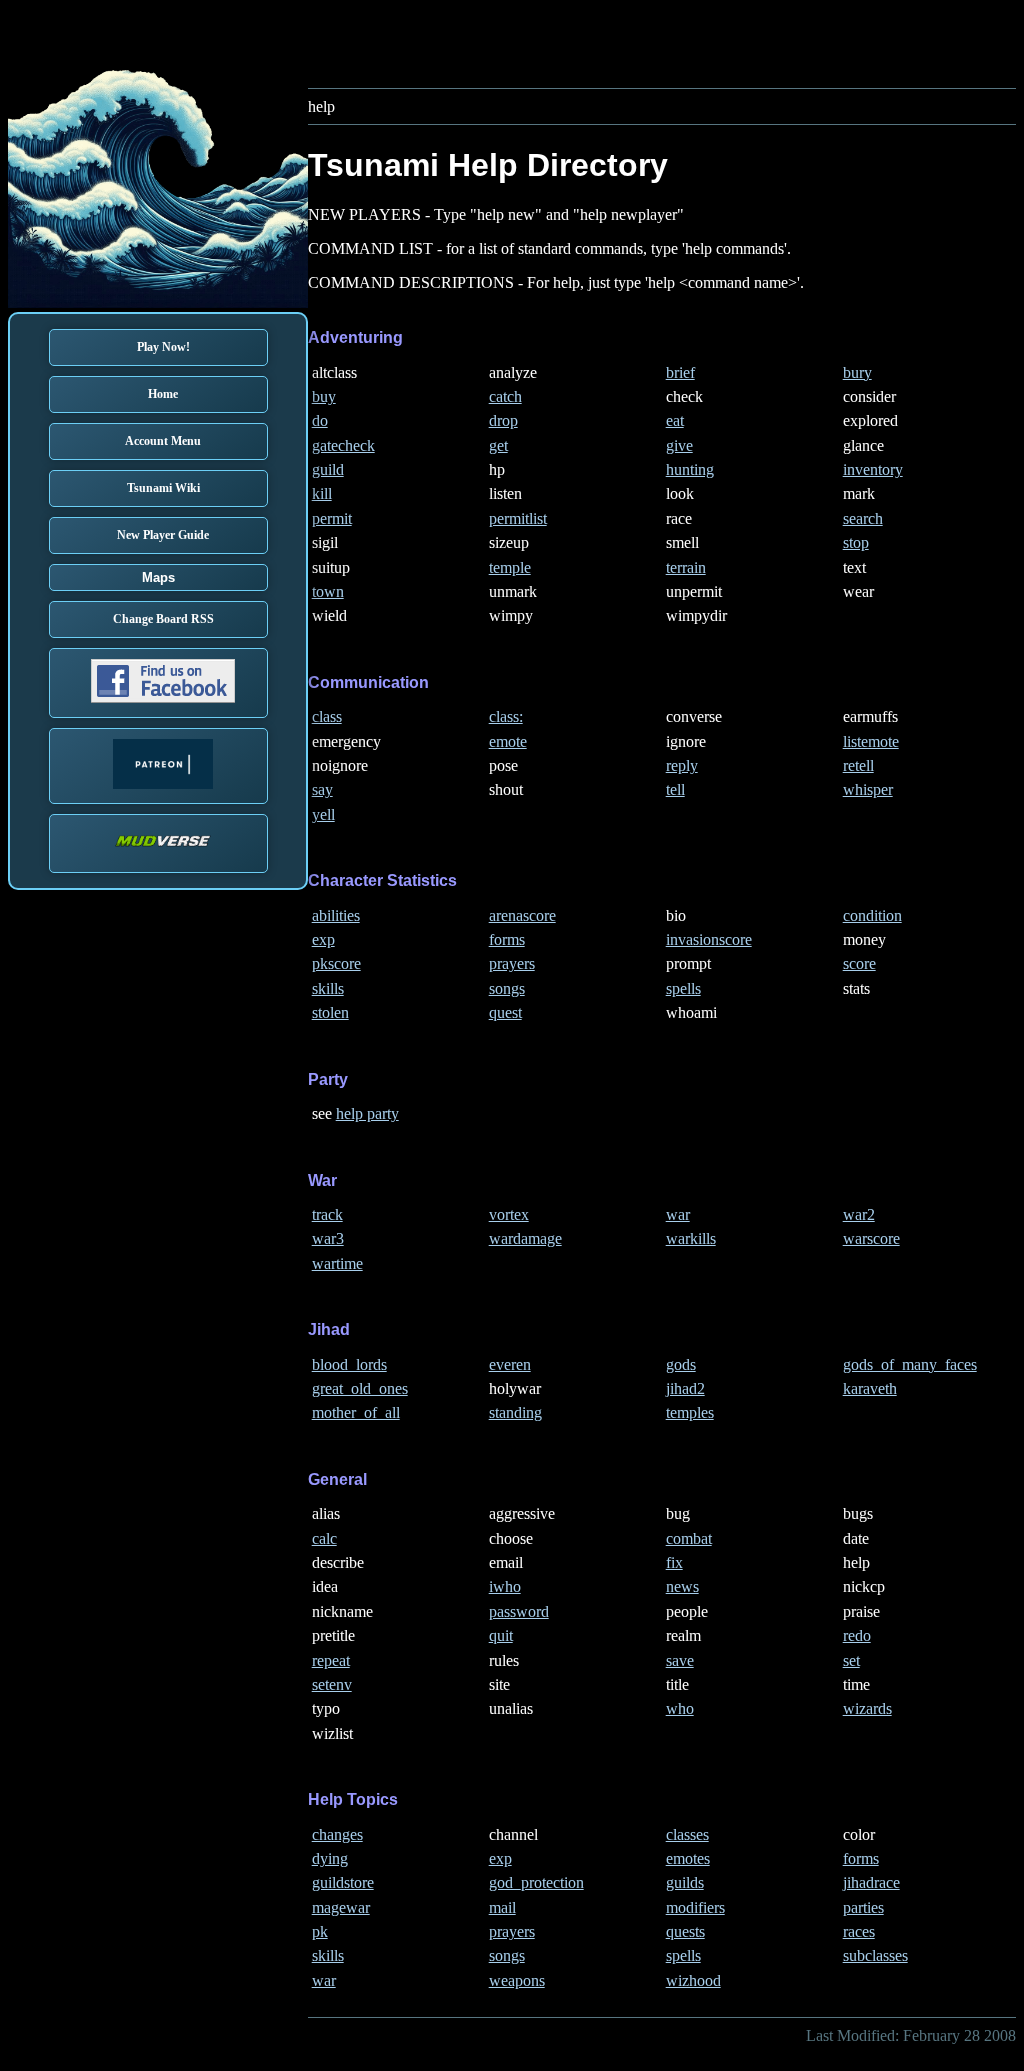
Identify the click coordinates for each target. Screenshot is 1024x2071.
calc (324, 1538)
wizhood (693, 1980)
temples (690, 1412)
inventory (873, 469)
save (680, 1660)
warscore (871, 1238)
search (863, 518)
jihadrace (871, 1882)
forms (507, 939)
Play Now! (163, 347)
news (682, 1586)
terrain (686, 567)
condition (872, 915)
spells (683, 988)
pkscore (336, 963)
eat (675, 420)
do (320, 420)
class (327, 716)
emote (508, 741)
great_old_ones (360, 1388)
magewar (341, 1907)
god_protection (536, 1882)
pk (320, 1931)
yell (323, 814)
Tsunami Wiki (163, 488)
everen (510, 1364)
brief (680, 372)
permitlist (518, 518)
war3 (328, 1238)
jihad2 (685, 1388)
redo (857, 1635)
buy (324, 396)
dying (330, 1858)
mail (502, 1907)
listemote (871, 741)
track (327, 1214)
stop (856, 542)
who (680, 1708)
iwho (505, 1586)
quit (501, 1635)
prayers (512, 963)
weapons (517, 1980)
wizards (867, 1708)
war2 (859, 1214)
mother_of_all (356, 1412)
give (679, 445)
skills (328, 988)
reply (682, 765)
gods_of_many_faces (910, 1364)
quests (685, 1931)
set (851, 1660)
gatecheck (343, 445)
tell (675, 789)
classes (687, 1834)
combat (689, 1538)
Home (163, 394)
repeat (331, 1660)
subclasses (875, 1955)
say (322, 789)
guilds (685, 1882)
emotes (688, 1858)
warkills (691, 1238)
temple (510, 567)
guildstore (343, 1882)
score (859, 963)
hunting (690, 469)
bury (857, 372)
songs (507, 988)
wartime (337, 1263)
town (328, 591)
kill (322, 493)
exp (323, 939)
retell (858, 765)
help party (367, 1113)
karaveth (870, 1388)
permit (332, 518)
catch (505, 396)
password (519, 1611)
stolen (330, 1012)
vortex (509, 1214)
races (859, 1931)
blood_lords (349, 1364)
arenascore (522, 915)
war (678, 1214)
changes (337, 1834)
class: (506, 716)
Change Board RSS (163, 619)
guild (328, 469)
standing (515, 1412)
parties (863, 1907)
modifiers (695, 1907)
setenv (332, 1684)
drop (503, 420)
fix (674, 1562)
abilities (336, 915)
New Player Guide (163, 535)
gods (681, 1364)
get (498, 445)
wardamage (525, 1238)
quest (505, 1012)
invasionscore (709, 939)
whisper (868, 789)
